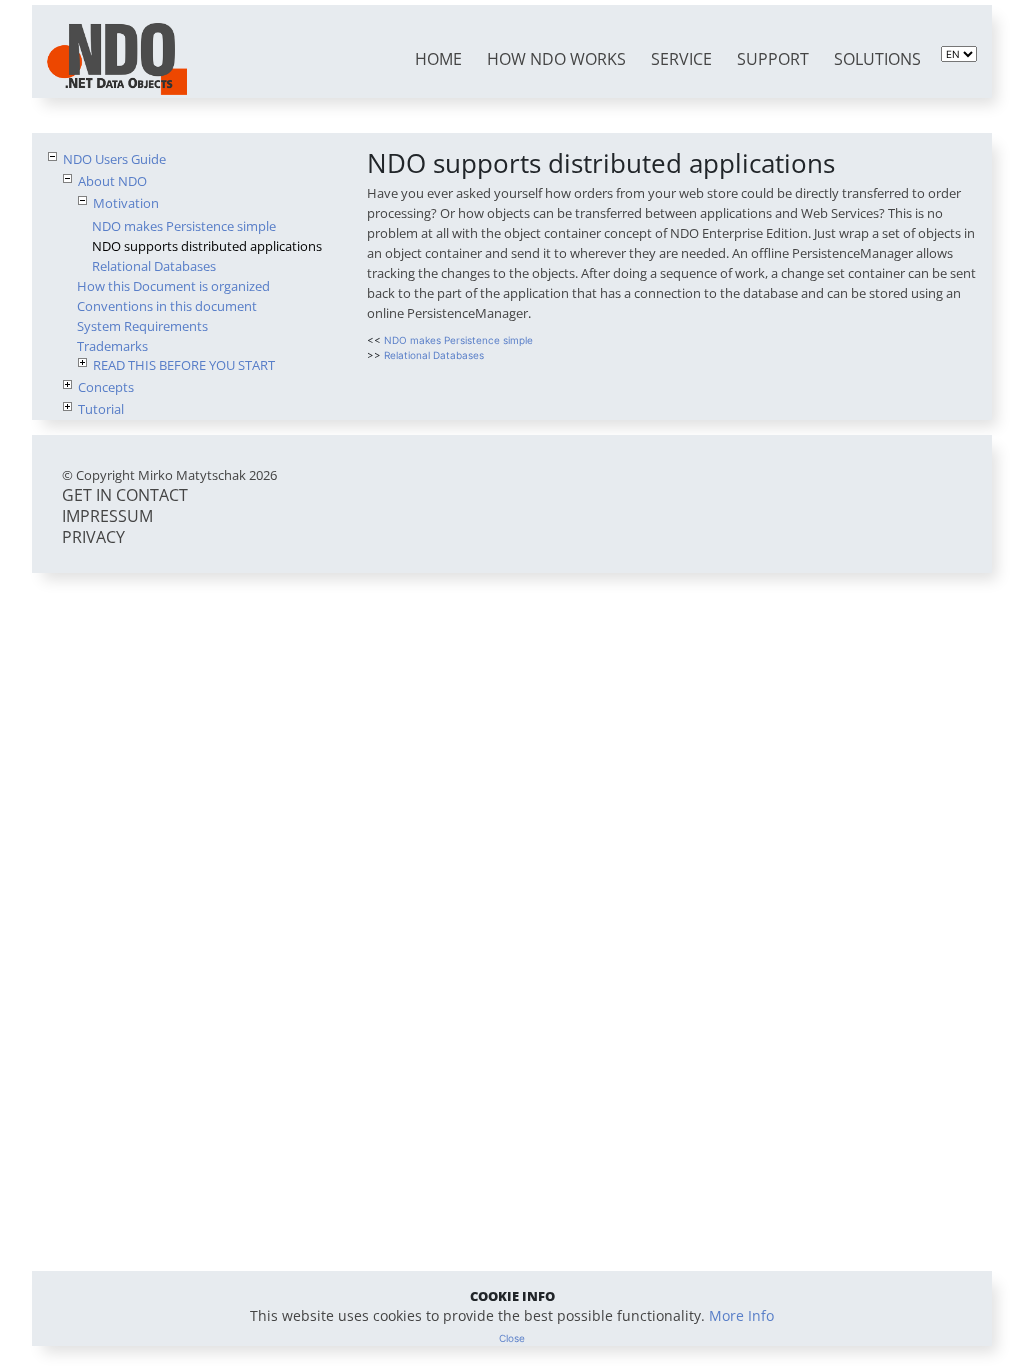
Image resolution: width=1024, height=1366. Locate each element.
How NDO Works (556, 59)
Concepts (106, 387)
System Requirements (142, 326)
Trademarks (112, 346)
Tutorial (101, 409)
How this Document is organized (173, 286)
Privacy (93, 537)
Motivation (126, 203)
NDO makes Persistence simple (184, 226)
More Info (741, 1315)
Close (512, 1338)
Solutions (877, 59)
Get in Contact (125, 495)
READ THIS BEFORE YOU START (184, 365)
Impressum (107, 516)
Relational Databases (154, 266)
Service (681, 59)
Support (773, 59)
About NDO (112, 181)
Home (438, 59)
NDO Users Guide (114, 159)
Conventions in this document (167, 306)
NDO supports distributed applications (207, 246)
